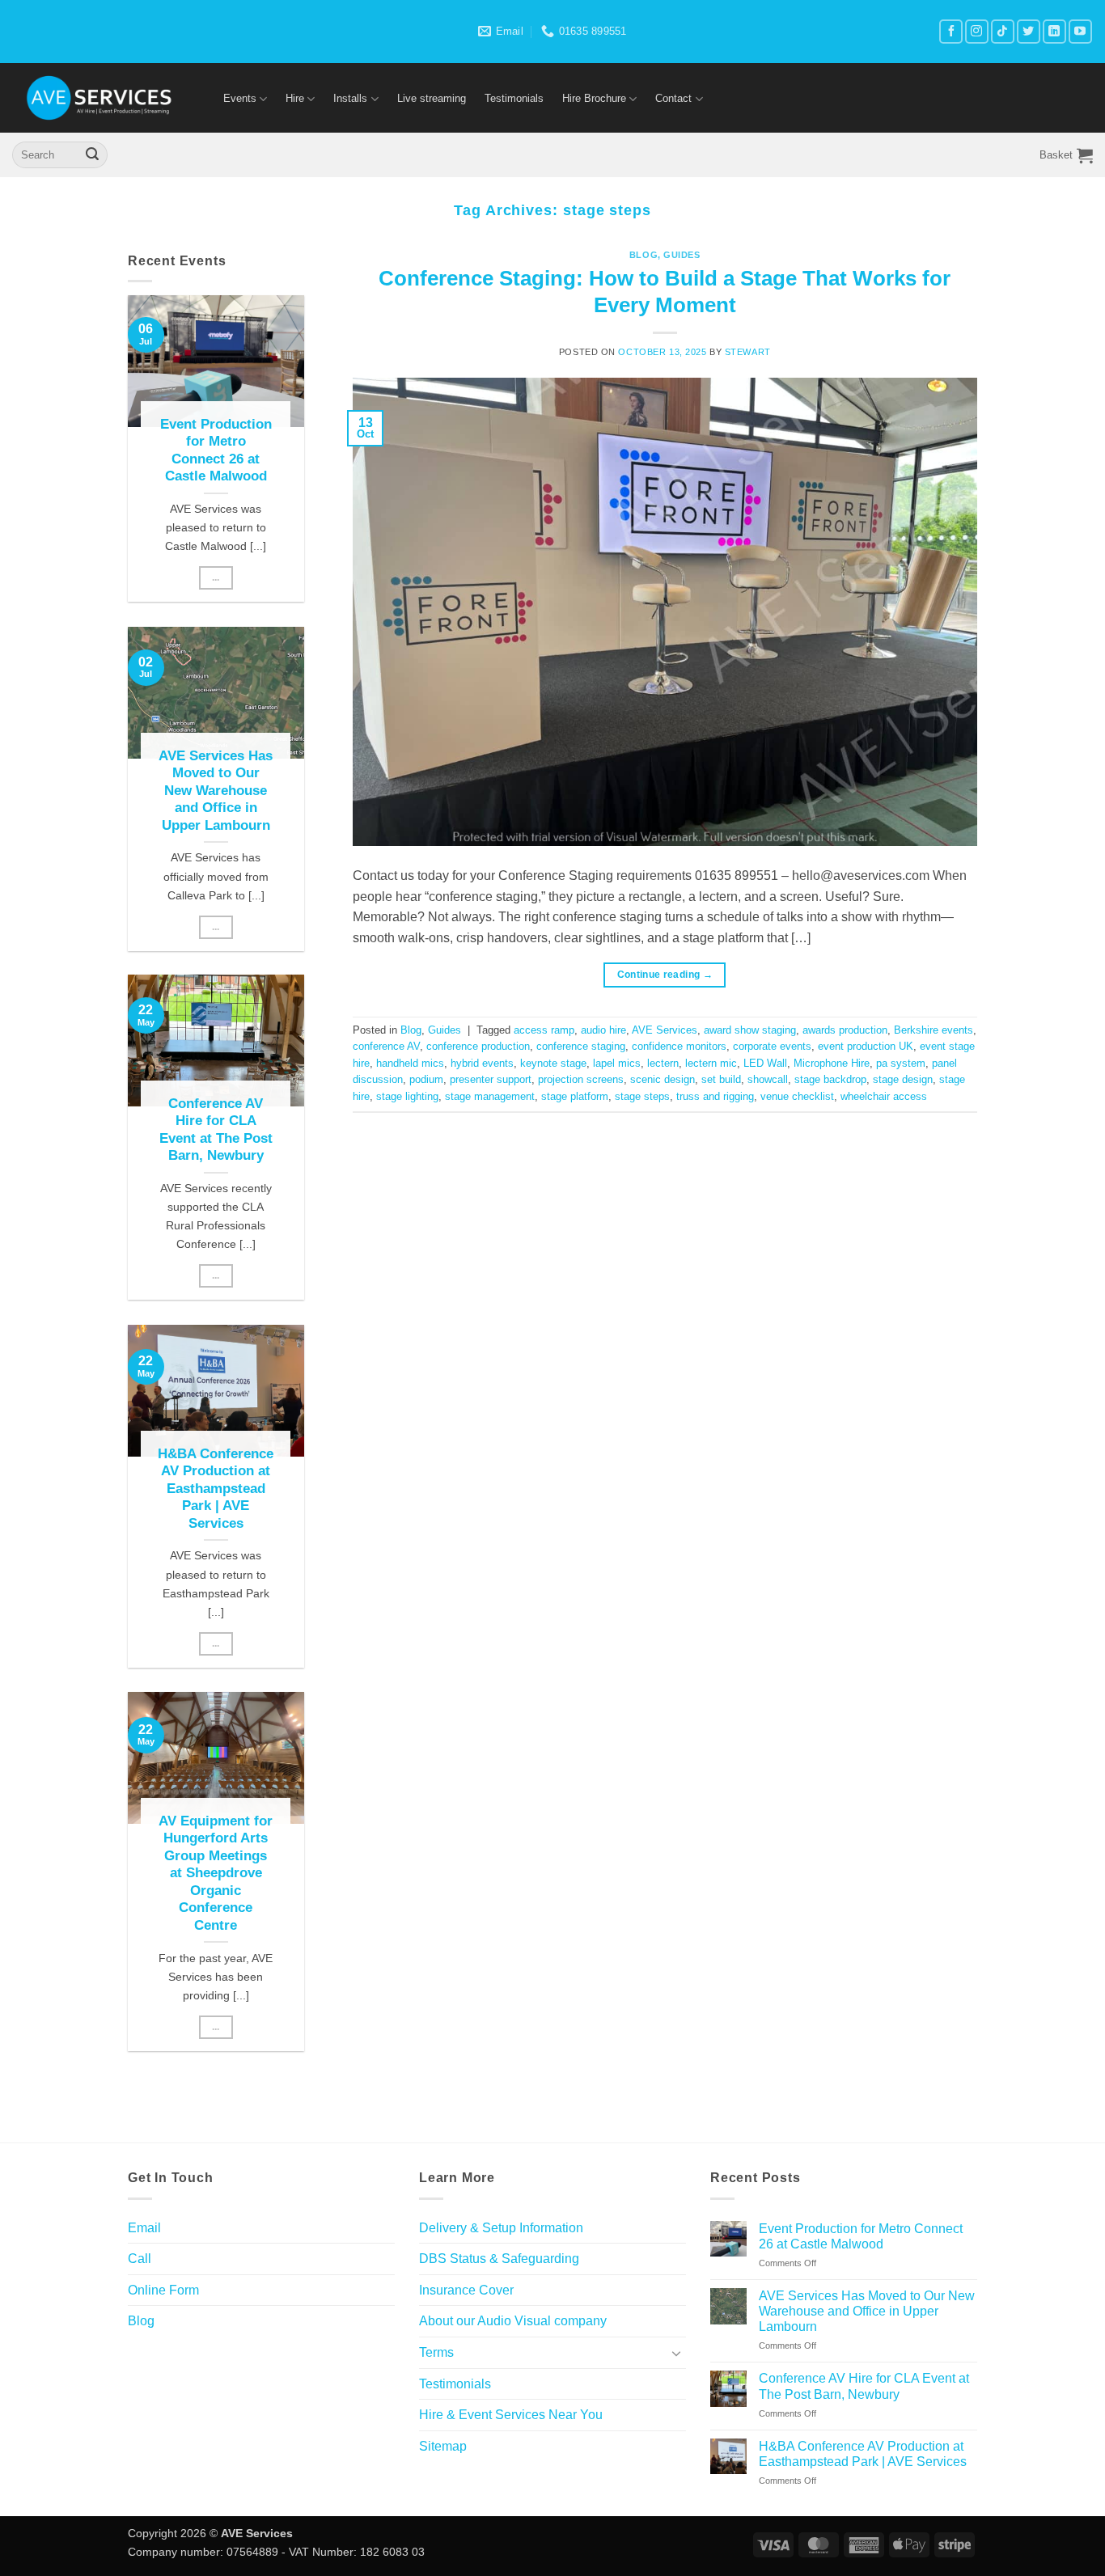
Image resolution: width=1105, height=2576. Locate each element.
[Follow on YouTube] (1080, 31)
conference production (478, 1046)
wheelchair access (884, 1096)
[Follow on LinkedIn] (1054, 31)
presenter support (491, 1079)
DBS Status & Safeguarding (499, 2259)
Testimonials (514, 98)
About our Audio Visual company (513, 2321)
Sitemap (443, 2446)
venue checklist (797, 1096)
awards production (845, 1030)
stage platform (575, 1096)
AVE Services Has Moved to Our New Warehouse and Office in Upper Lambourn (216, 790)
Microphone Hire (832, 1063)
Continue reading (665, 975)
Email (144, 2228)
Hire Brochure (594, 98)
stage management (490, 1096)
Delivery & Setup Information (501, 2228)
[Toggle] (676, 2353)
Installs (350, 98)
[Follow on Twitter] (1029, 31)
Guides (682, 255)
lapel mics (617, 1063)
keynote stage (553, 1063)
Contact (673, 98)
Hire (295, 98)
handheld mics (410, 1063)
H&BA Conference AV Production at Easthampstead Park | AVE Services (216, 1489)
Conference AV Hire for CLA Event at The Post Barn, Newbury (216, 1130)
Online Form (163, 2290)
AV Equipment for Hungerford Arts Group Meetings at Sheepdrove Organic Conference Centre (216, 1872)
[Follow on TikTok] (1003, 31)
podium (426, 1079)
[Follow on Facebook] (951, 31)
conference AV (386, 1046)
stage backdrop (830, 1079)
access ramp (544, 1030)
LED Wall (765, 1063)
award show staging (750, 1030)
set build (721, 1079)
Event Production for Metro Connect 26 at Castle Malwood (216, 450)
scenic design (663, 1079)
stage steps (642, 1096)
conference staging (581, 1046)
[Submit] (92, 155)
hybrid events (482, 1063)
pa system (901, 1063)
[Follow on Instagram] (977, 31)
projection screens (581, 1079)
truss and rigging (715, 1096)
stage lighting (407, 1096)
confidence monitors (679, 1046)
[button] (1066, 155)
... (216, 577)
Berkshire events (934, 1030)
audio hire (603, 1030)
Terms (436, 2352)
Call (140, 2259)
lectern (663, 1063)
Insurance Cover (466, 2290)
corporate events (772, 1046)
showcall (768, 1079)
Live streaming (432, 98)
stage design (903, 1079)
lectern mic (711, 1063)
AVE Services (665, 1030)
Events (240, 98)
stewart (748, 352)
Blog (644, 255)
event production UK (866, 1046)
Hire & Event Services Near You (511, 2415)
